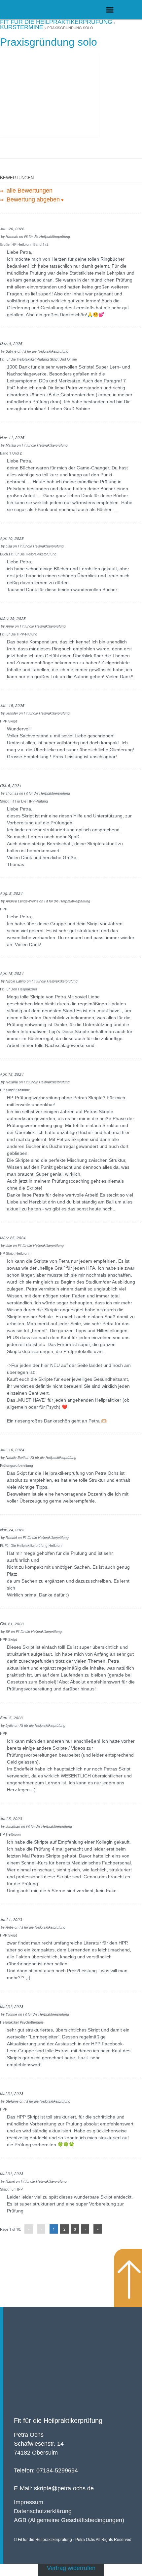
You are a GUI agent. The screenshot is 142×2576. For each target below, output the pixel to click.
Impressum (29, 2502)
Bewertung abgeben (32, 199)
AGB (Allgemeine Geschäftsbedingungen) (69, 2520)
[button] (110, 10)
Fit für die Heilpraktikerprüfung (58, 2421)
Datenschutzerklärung (43, 2511)
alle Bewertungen (29, 191)
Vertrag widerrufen (71, 2568)
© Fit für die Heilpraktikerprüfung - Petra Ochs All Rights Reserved (73, 2540)
